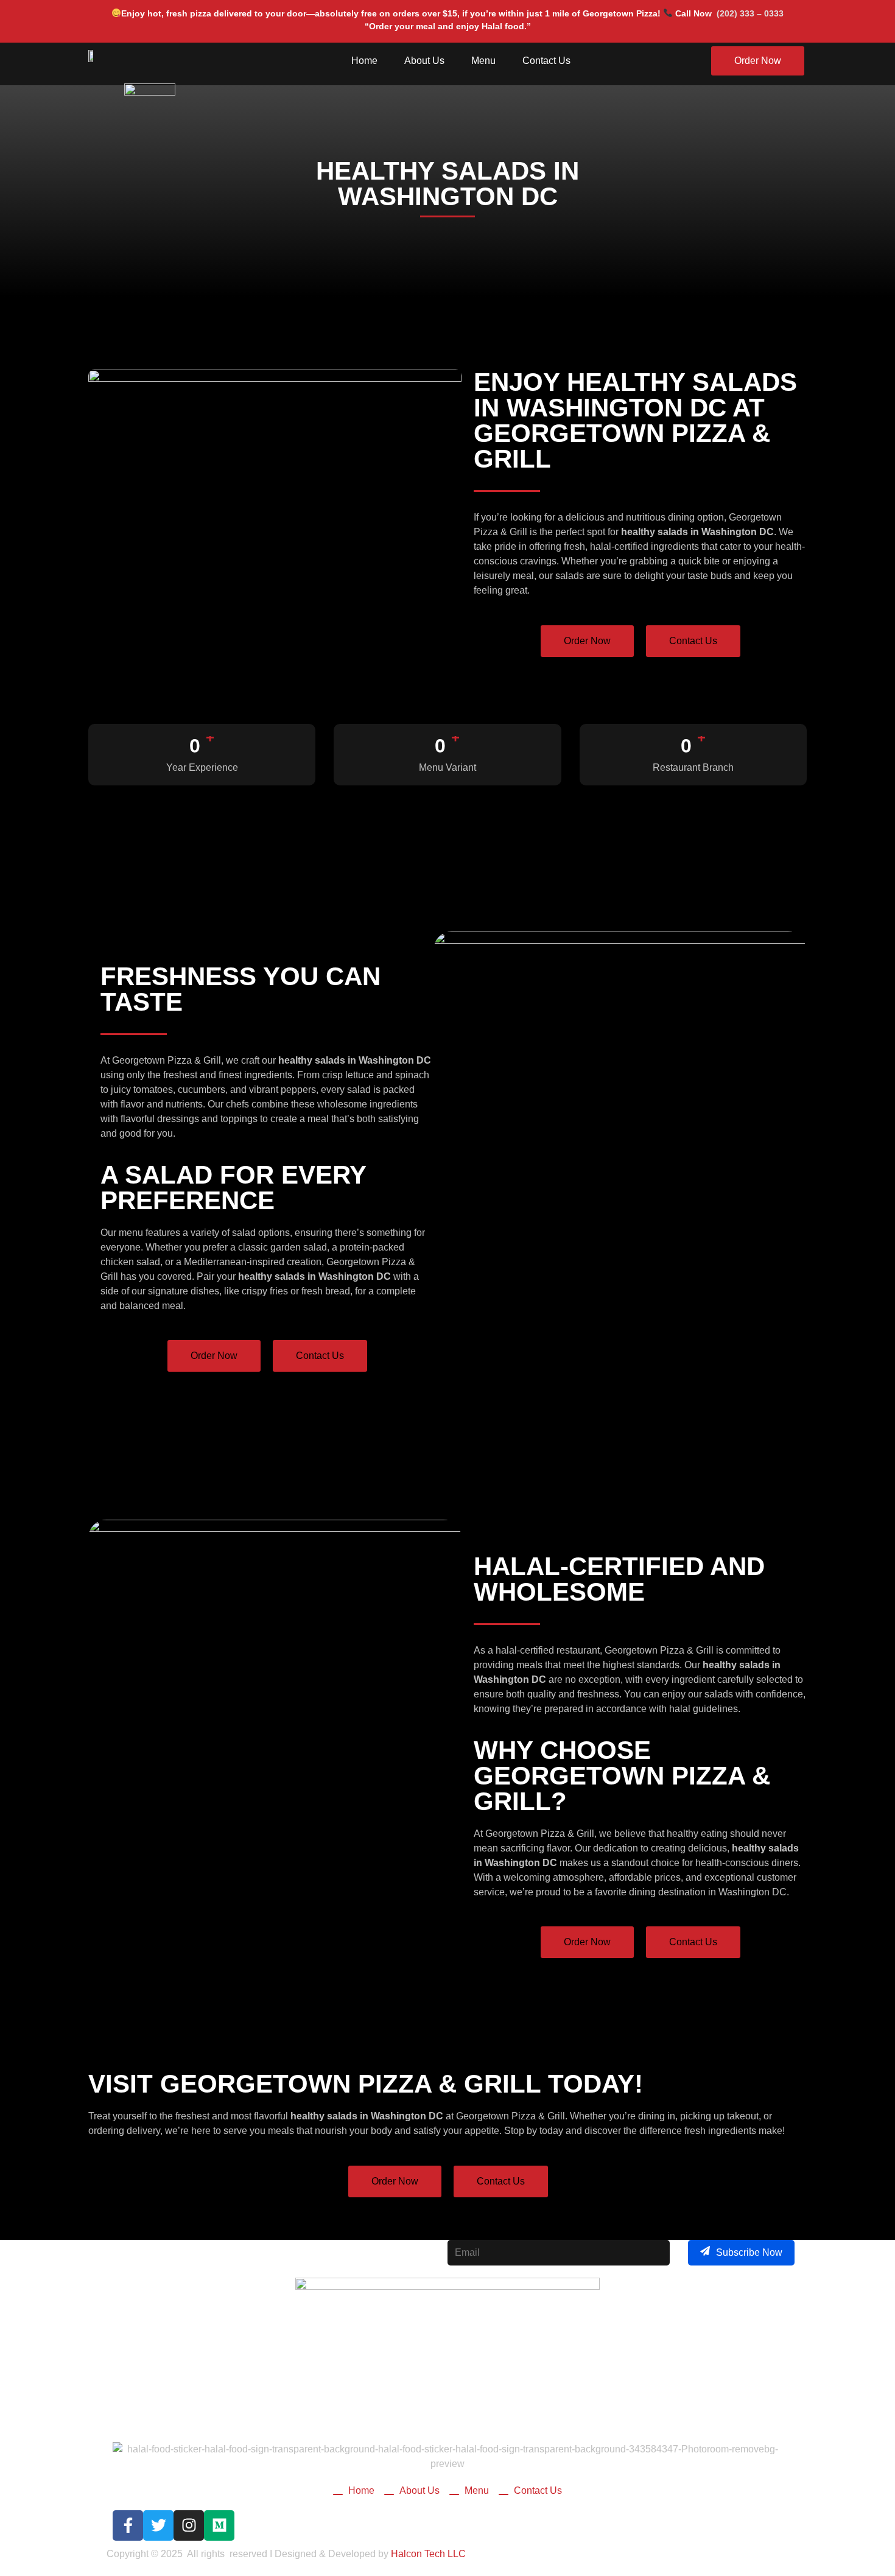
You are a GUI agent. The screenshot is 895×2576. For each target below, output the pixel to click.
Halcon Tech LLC (428, 2554)
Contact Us (546, 61)
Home (364, 61)
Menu (483, 61)
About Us (424, 61)
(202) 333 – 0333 (750, 13)
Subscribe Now (749, 2252)
